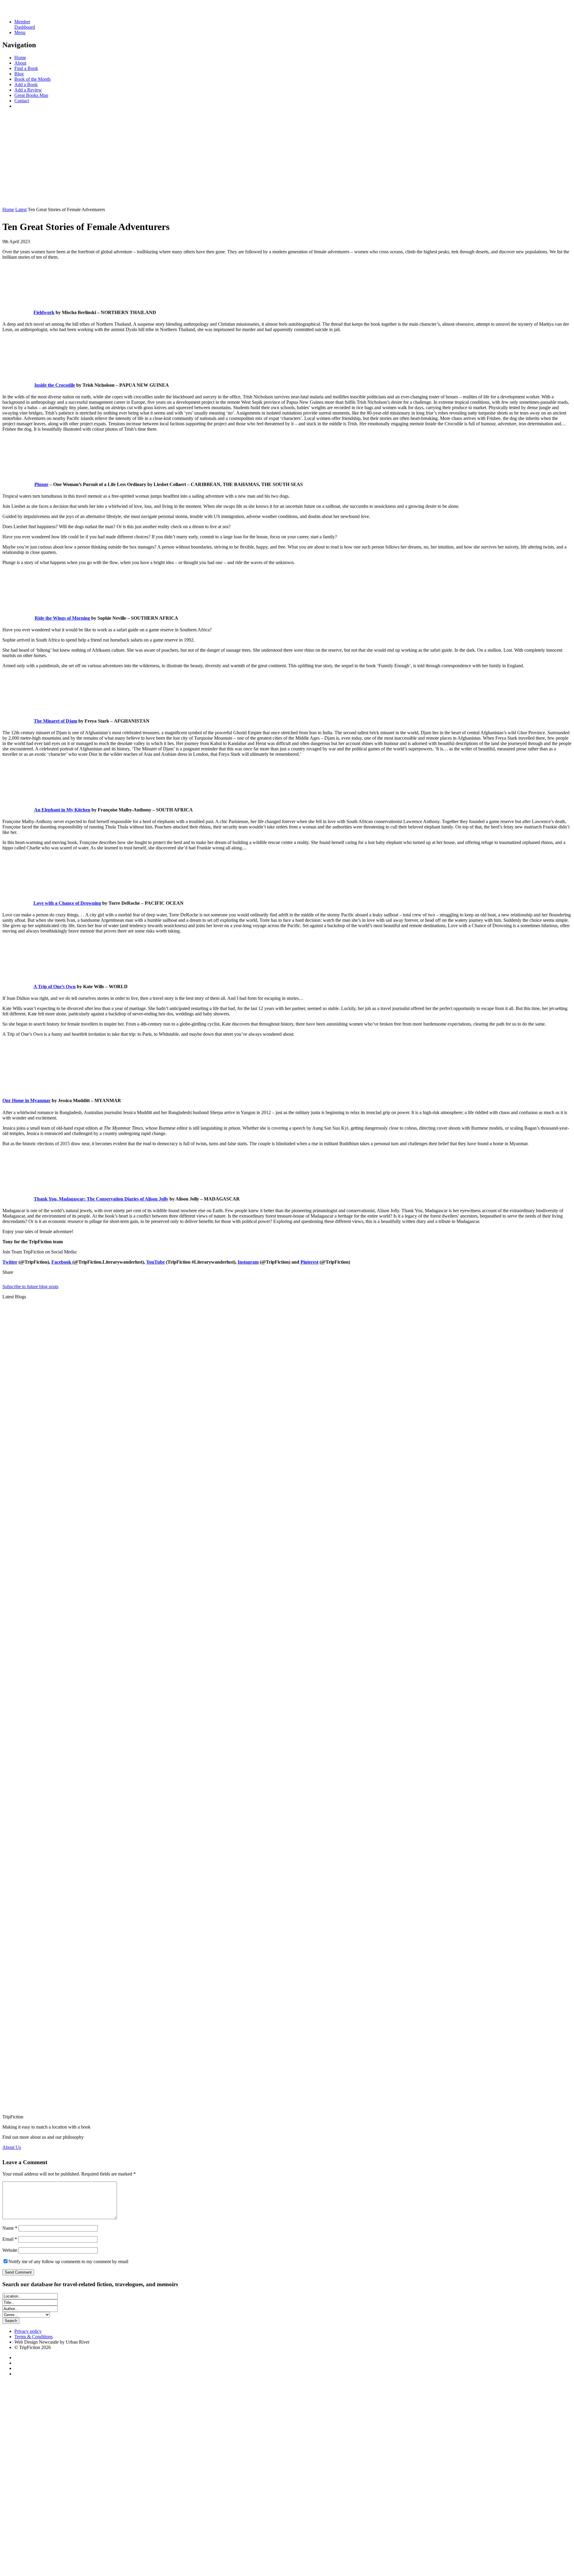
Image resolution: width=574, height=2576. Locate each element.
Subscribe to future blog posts (30, 1287)
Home (20, 58)
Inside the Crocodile (55, 385)
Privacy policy (28, 2331)
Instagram (248, 1262)
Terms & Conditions (33, 2337)
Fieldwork (44, 312)
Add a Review (28, 90)
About (20, 63)
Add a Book (26, 84)
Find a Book (26, 68)
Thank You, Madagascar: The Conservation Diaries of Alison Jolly (101, 1199)
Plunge (41, 484)
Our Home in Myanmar (26, 1100)
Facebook (62, 1262)
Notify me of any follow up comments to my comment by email (68, 2262)
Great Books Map (31, 95)
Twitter (10, 1262)
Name (10, 2228)
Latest (21, 210)
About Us (12, 2147)
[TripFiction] (31, 12)
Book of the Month (32, 79)
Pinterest (309, 1262)
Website (10, 2250)
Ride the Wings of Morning (62, 618)
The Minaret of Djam (55, 721)
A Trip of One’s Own (55, 987)
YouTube (155, 1262)
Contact (22, 101)
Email (10, 2239)
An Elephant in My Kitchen (62, 810)
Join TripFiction (218, 2520)
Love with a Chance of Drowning (67, 903)
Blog (19, 74)
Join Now (12, 199)
